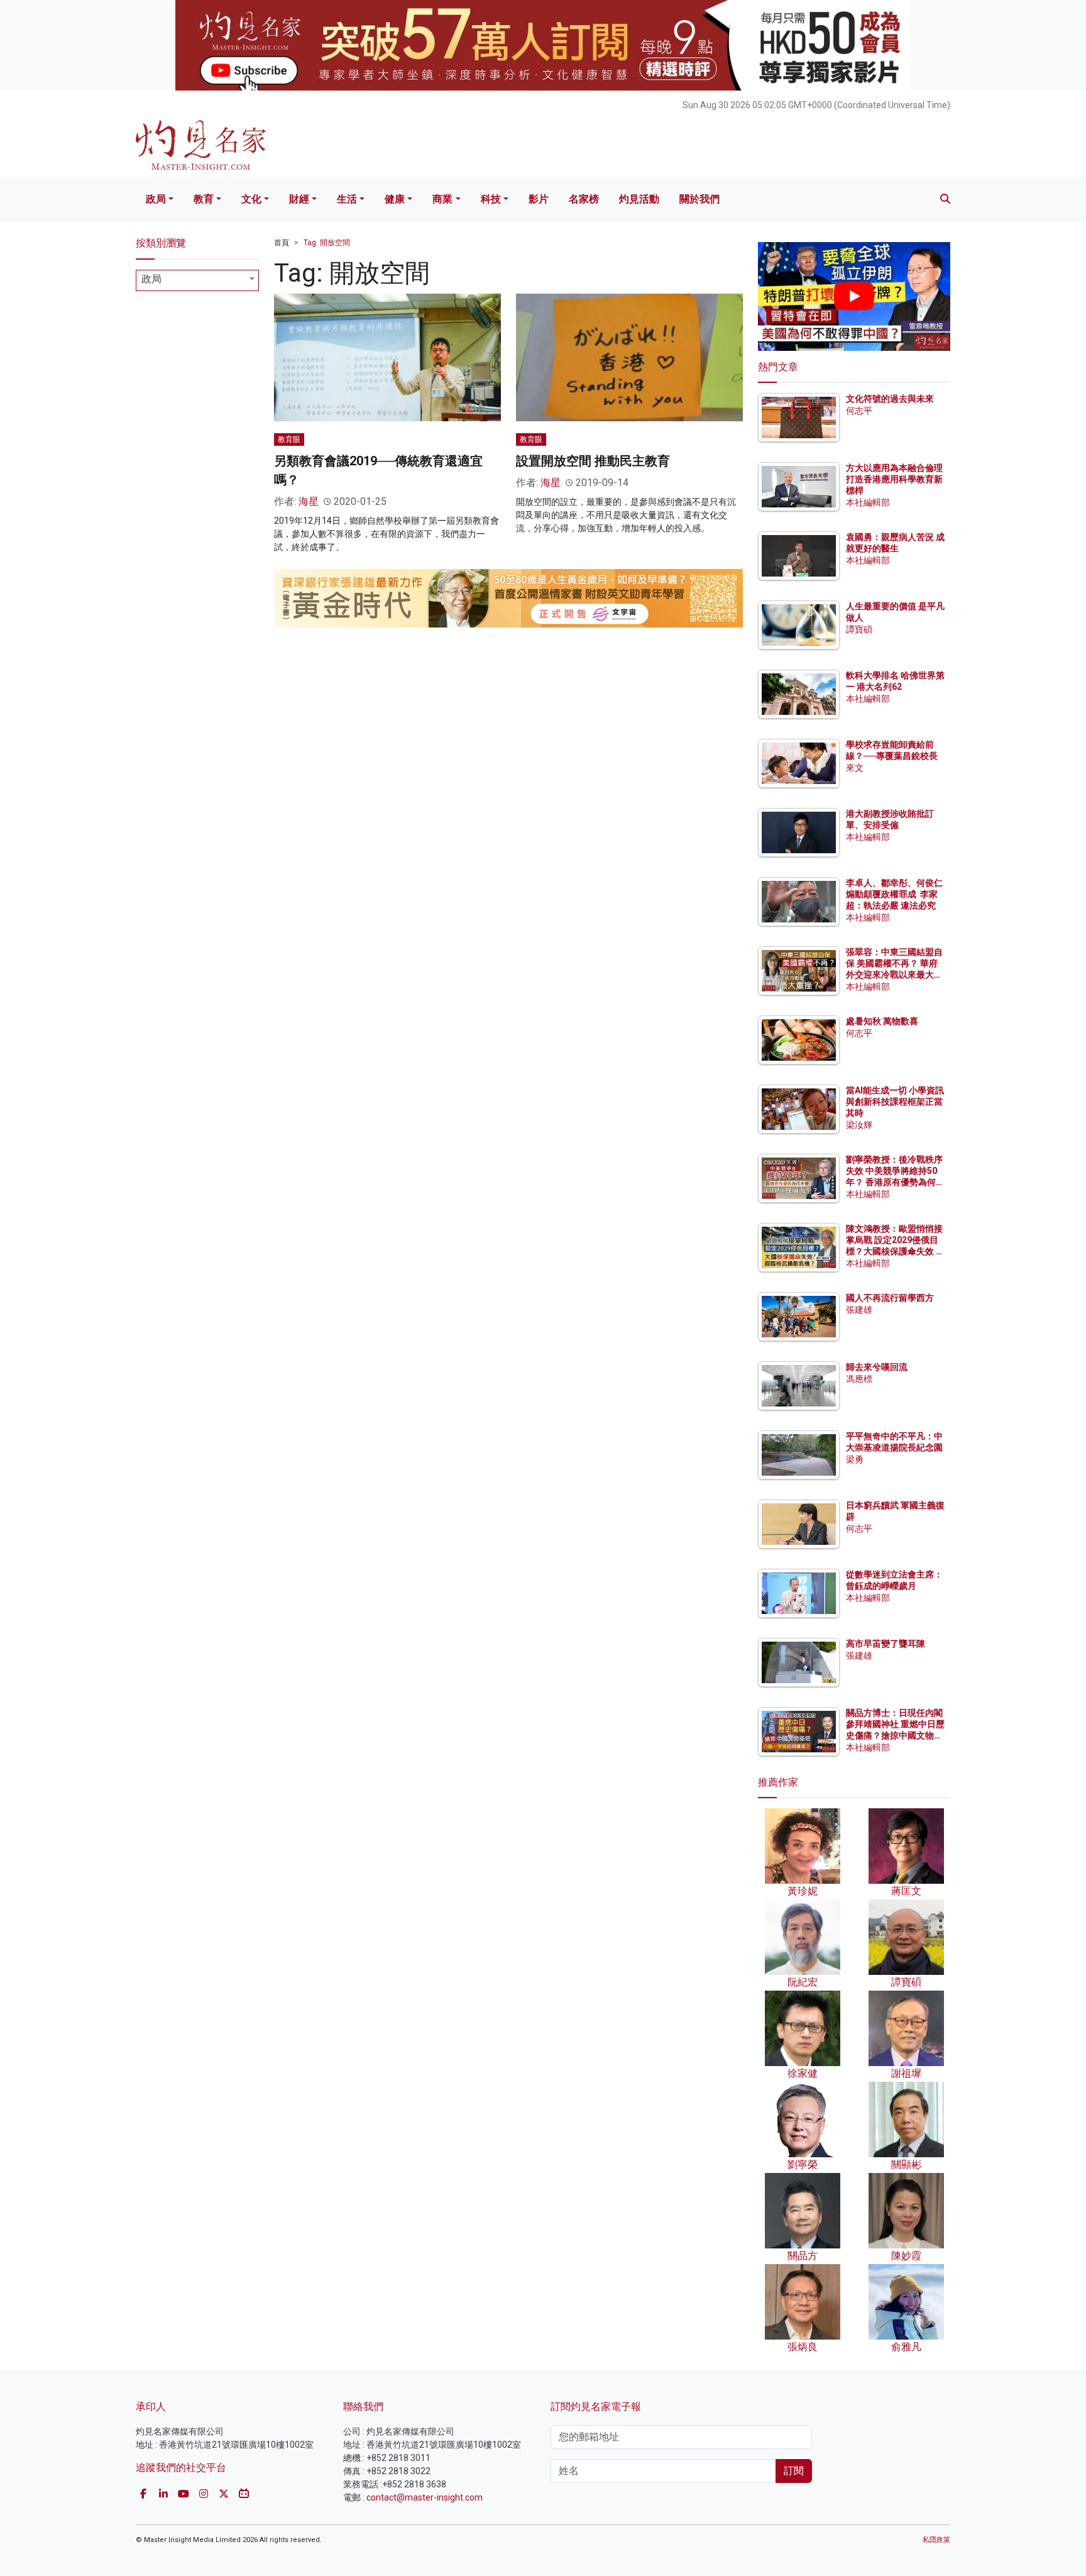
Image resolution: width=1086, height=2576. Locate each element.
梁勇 (855, 1459)
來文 (855, 768)
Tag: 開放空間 (327, 243)
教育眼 (289, 439)
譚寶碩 (859, 629)
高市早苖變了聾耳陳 (886, 1644)
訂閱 (794, 2471)
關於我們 (699, 199)
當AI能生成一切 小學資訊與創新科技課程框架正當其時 (895, 1102)
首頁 (282, 243)
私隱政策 (936, 2540)
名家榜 (584, 199)
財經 (299, 199)
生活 (347, 199)
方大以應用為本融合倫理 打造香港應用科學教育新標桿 (895, 479)
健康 (395, 199)
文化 (251, 199)
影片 (539, 199)
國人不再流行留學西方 (890, 1298)
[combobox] (197, 280)
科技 (491, 199)
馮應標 (859, 1379)
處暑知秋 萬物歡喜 (882, 1021)
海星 (309, 501)
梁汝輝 (859, 1125)
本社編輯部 (868, 502)
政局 (156, 199)
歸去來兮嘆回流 (877, 1367)
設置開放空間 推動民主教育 (593, 461)
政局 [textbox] (151, 279)
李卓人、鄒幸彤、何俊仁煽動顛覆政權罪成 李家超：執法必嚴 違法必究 (894, 894)
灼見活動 (639, 199)
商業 (442, 199)
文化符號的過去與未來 (890, 399)
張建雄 (859, 1310)
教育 (204, 199)
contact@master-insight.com (425, 2497)
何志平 (859, 411)
